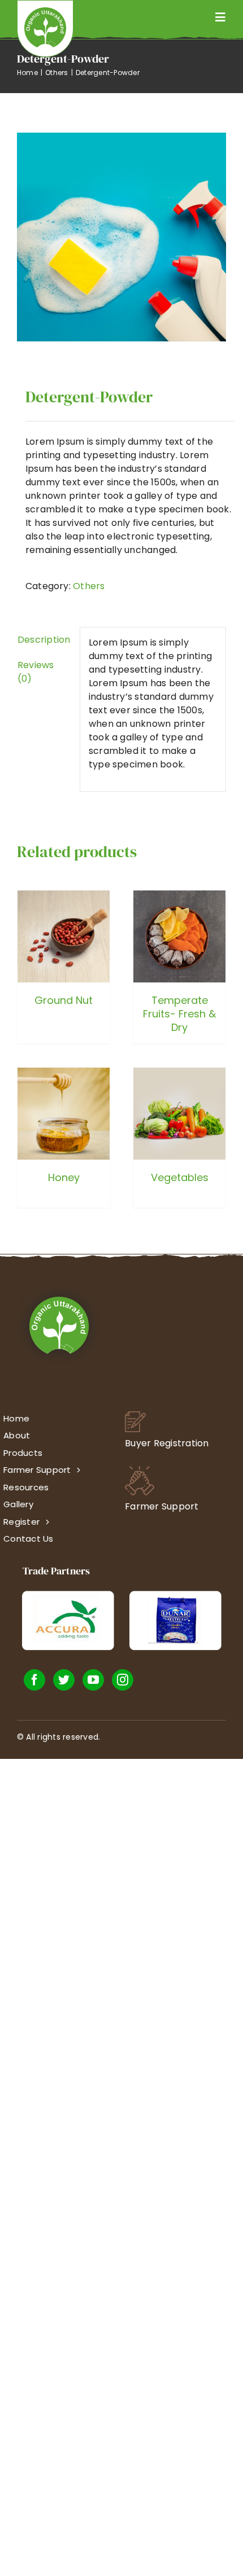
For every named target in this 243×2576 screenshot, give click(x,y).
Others (89, 586)
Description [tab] (44, 640)
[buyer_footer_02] (135, 1416)
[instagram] (123, 1680)
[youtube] (93, 1680)
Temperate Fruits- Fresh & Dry (179, 1014)
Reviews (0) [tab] (36, 672)
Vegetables (180, 1177)
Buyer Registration (167, 1443)
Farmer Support (162, 1506)
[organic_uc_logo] (45, 12)
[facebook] (34, 1680)
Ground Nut (64, 1000)
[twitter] (64, 1680)
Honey (64, 1177)
